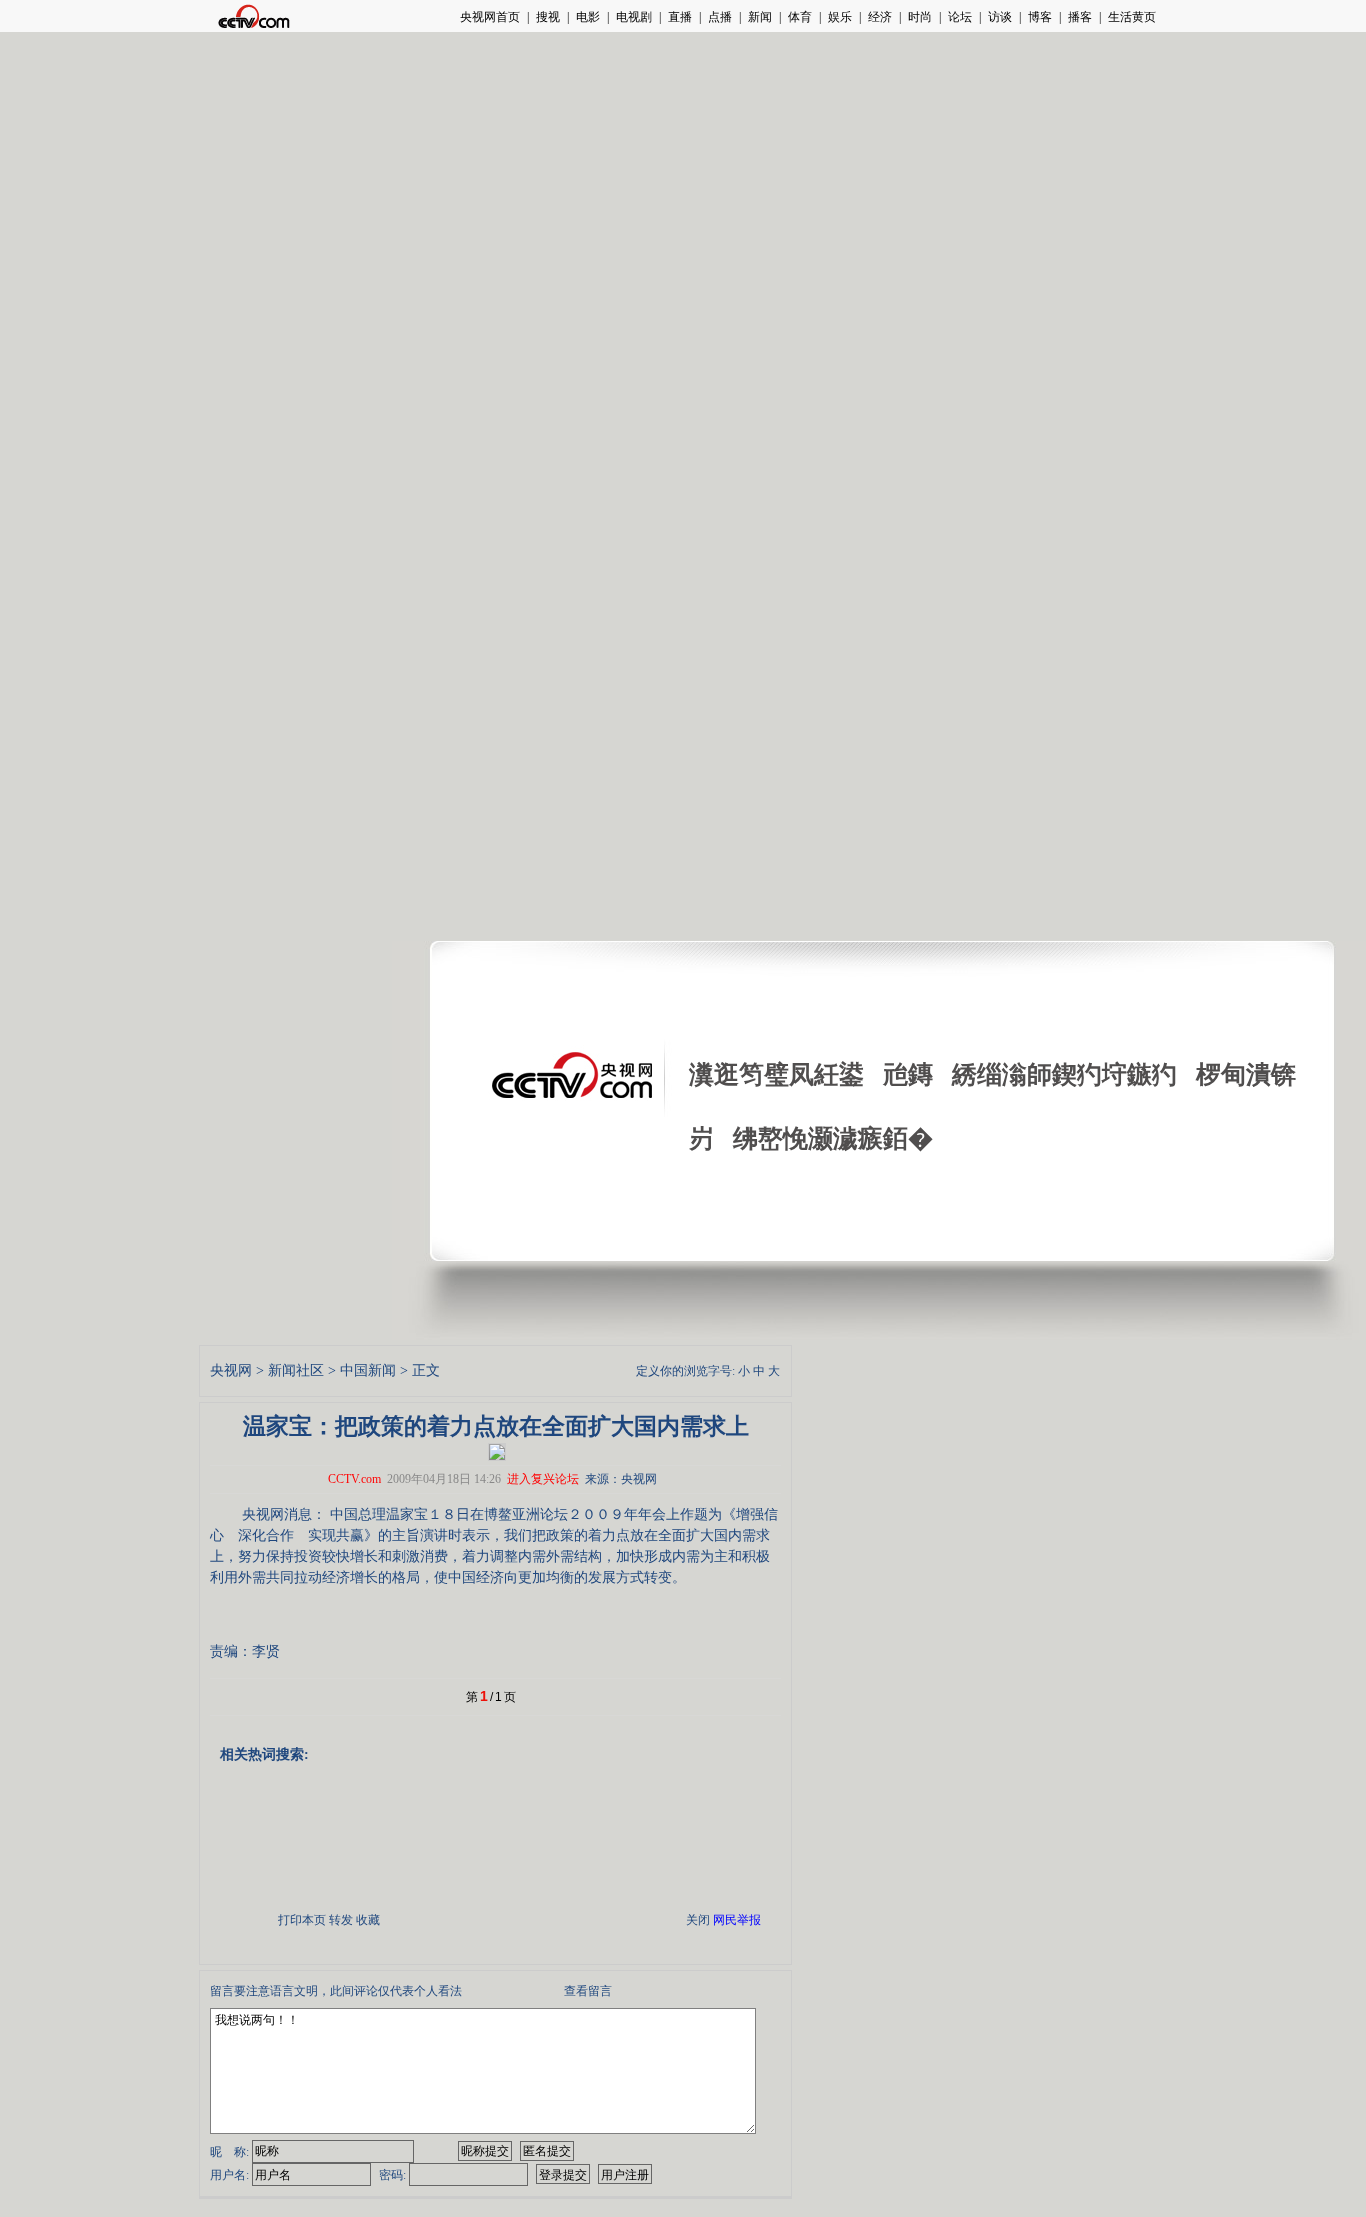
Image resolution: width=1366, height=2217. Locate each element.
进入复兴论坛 (543, 1479)
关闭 (698, 1920)
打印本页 (302, 1920)
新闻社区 (296, 1370)
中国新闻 (368, 1370)
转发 (341, 1920)
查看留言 (588, 1991)
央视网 (231, 1370)
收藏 (368, 1920)
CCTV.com (354, 1479)
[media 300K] (497, 1451)
